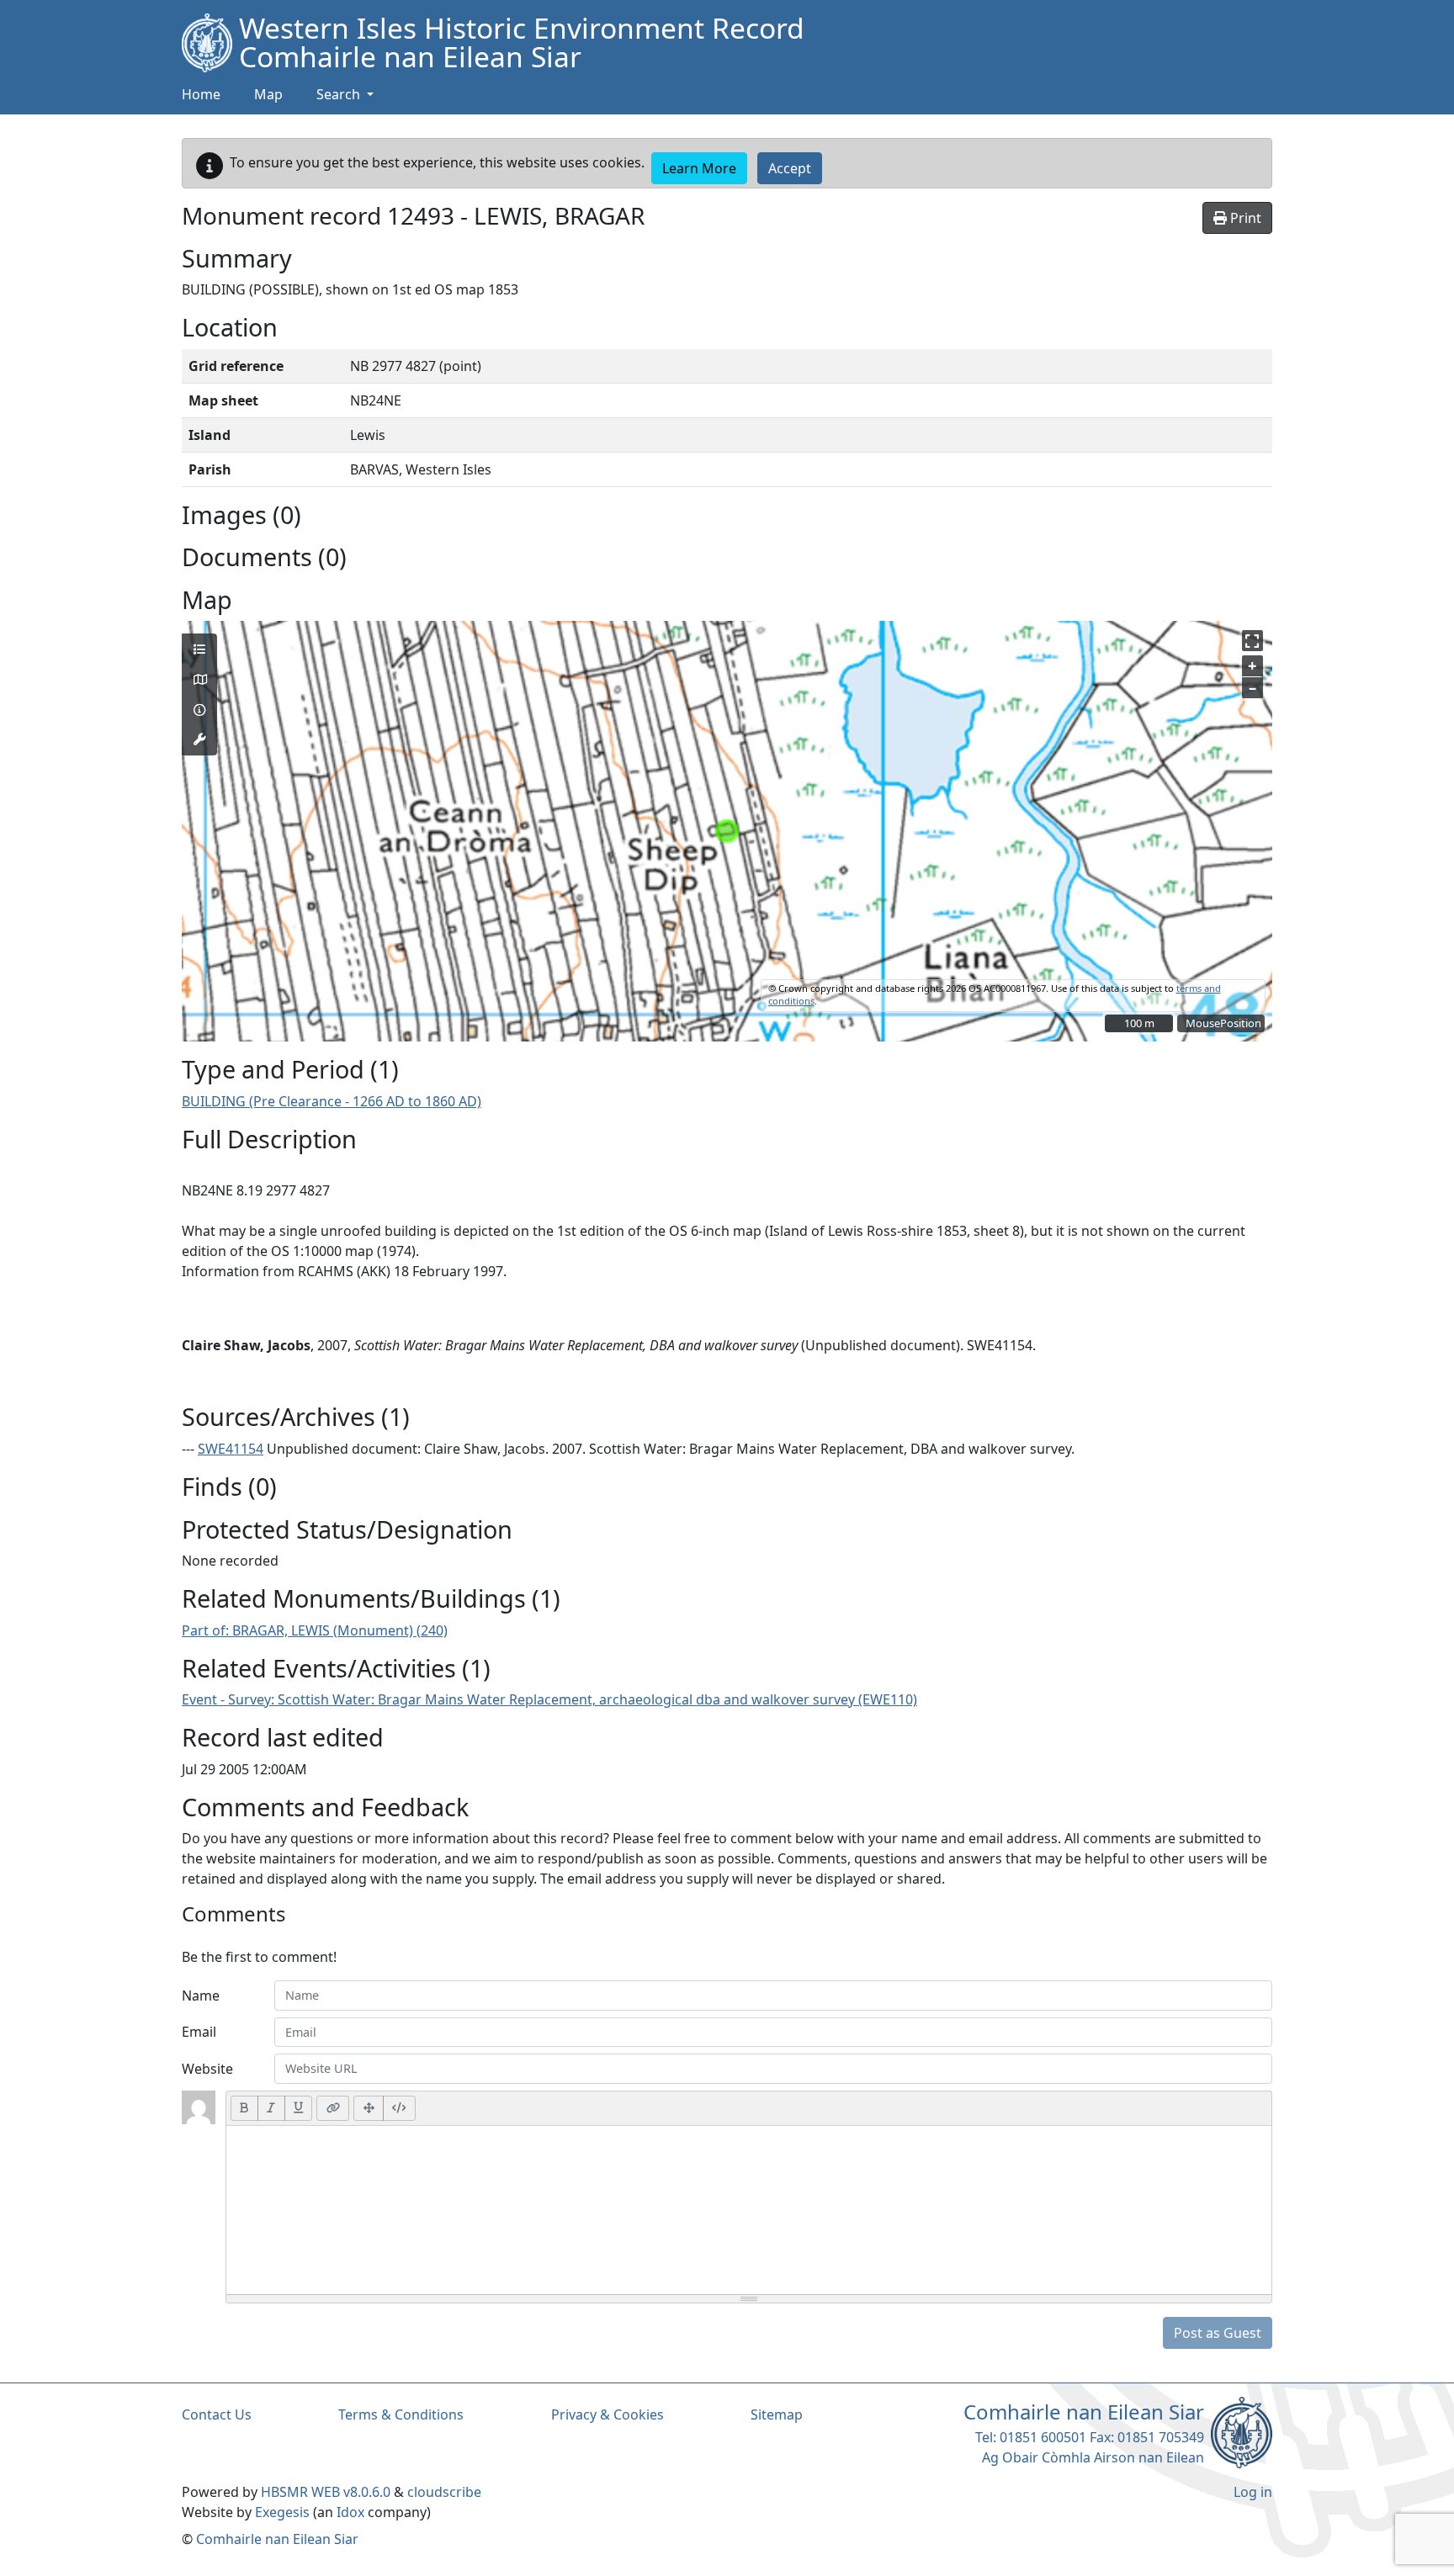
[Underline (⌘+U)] (299, 2108)
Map (268, 94)
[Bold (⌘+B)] (244, 2108)
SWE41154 (231, 1449)
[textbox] (749, 2210)
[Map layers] (199, 649)
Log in (1253, 2492)
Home (201, 94)
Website (207, 2069)
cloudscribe (444, 2492)
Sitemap (777, 2414)
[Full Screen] (369, 2108)
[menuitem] (268, 95)
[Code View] (399, 2108)
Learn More (699, 168)
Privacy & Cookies (608, 2414)
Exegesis (282, 2512)
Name (201, 1996)
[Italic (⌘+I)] (271, 2108)
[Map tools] (199, 739)
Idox (350, 2512)
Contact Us (217, 2414)
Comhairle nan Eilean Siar (277, 2539)
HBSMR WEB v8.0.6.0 (327, 2492)
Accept (790, 168)
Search (340, 94)
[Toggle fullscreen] (1252, 641)
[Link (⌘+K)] (333, 2108)
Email (199, 2032)
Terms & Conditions (401, 2414)
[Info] (199, 710)
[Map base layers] (199, 680)
